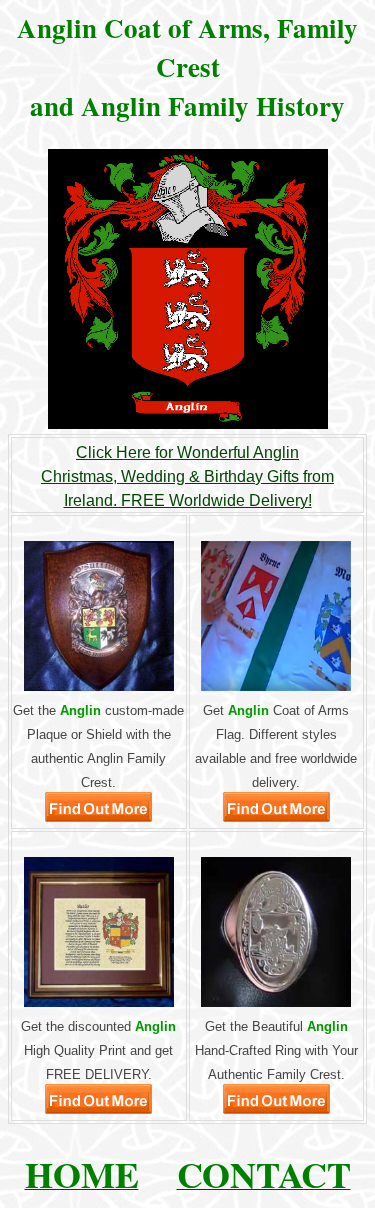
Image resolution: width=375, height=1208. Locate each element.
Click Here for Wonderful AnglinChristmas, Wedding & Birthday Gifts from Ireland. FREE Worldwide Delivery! (187, 476)
